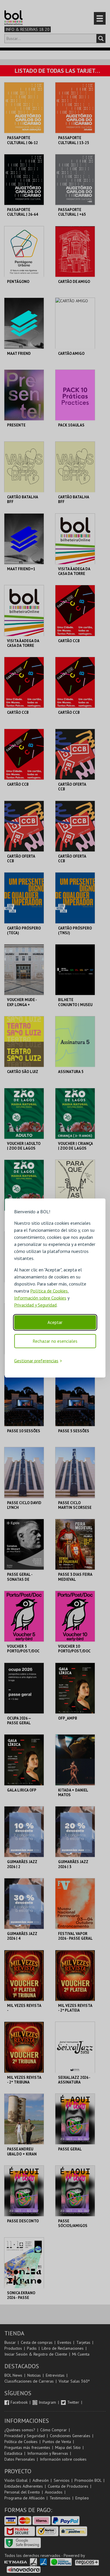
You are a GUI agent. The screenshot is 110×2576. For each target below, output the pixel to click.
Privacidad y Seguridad (35, 1305)
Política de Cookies (49, 1290)
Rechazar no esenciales (55, 1341)
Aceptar (55, 1322)
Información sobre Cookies (40, 1298)
